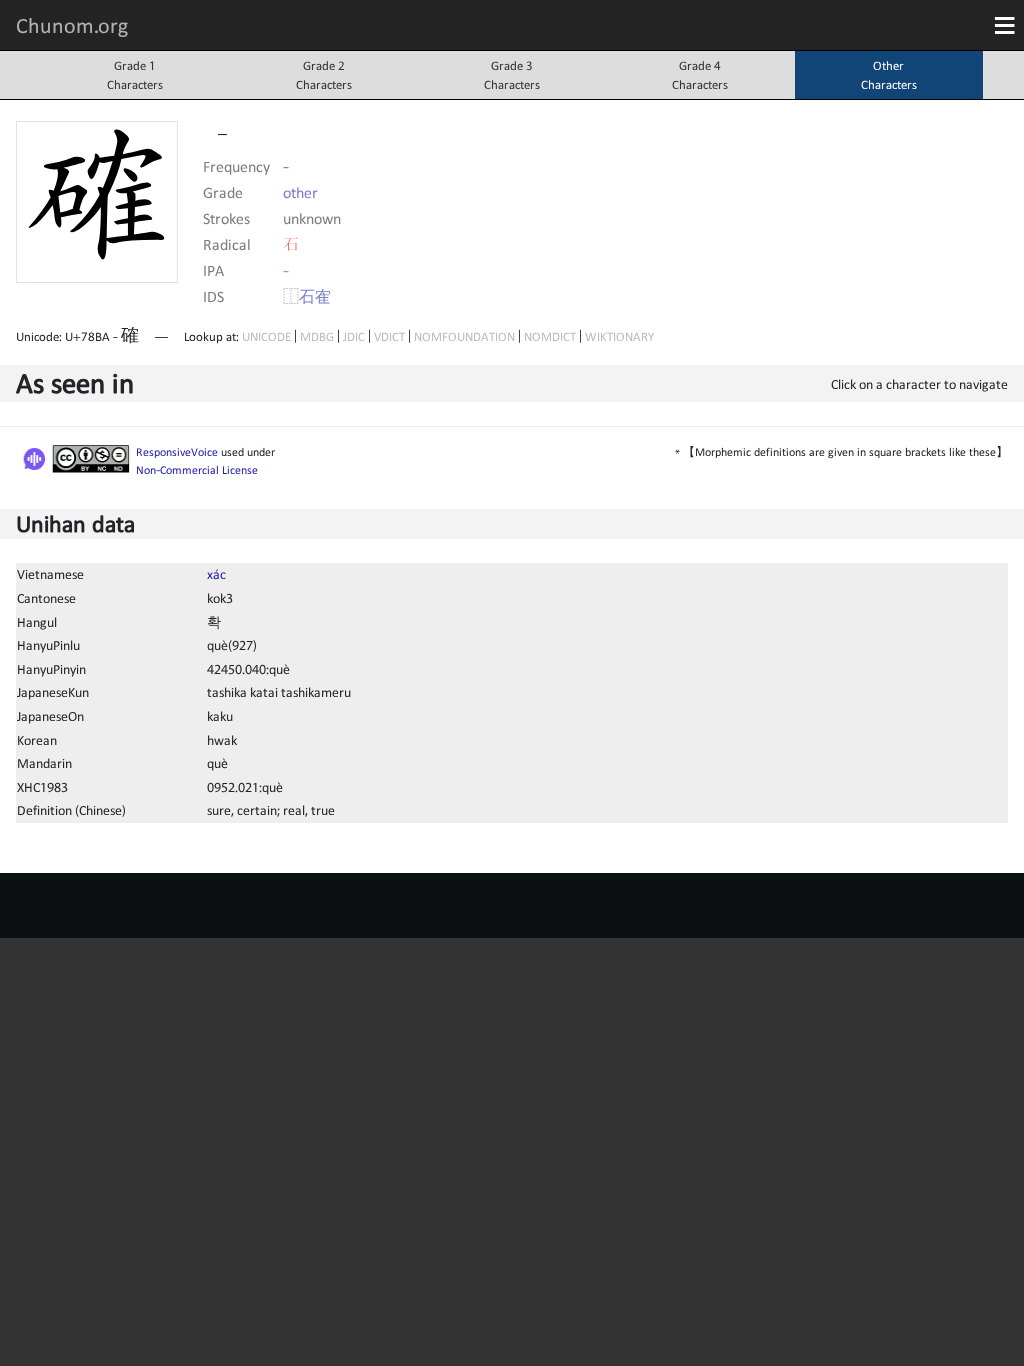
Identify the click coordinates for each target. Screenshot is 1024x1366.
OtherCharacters (889, 75)
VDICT (389, 336)
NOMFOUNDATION (464, 336)
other (300, 192)
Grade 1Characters (135, 75)
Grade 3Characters (512, 75)
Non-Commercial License (197, 470)
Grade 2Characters (324, 75)
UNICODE (266, 336)
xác (216, 574)
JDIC (354, 336)
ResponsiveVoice (177, 452)
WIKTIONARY (619, 336)
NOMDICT (550, 336)
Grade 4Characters (700, 75)
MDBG (317, 336)
